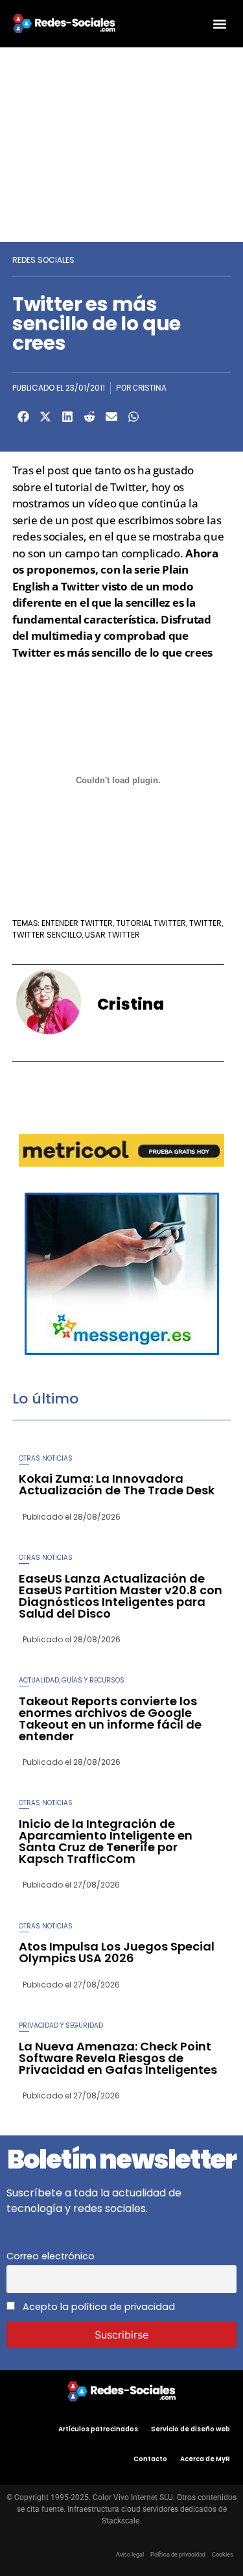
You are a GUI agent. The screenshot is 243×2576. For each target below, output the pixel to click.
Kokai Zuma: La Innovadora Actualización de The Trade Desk (117, 1484)
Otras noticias (46, 1458)
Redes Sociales (43, 260)
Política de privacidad (178, 2555)
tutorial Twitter (151, 923)
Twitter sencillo (47, 935)
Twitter (205, 923)
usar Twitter (112, 935)
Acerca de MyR (205, 2459)
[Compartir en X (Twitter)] (45, 417)
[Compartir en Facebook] (23, 417)
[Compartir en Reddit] (89, 417)
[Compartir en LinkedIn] (67, 417)
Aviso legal (130, 2555)
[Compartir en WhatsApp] (133, 417)
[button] (219, 24)
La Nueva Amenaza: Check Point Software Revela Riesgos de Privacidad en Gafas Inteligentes (118, 2058)
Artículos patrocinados (98, 2429)
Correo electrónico (51, 2256)
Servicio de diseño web (191, 2429)
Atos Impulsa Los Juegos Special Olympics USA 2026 (117, 1952)
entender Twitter (77, 923)
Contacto (150, 2459)
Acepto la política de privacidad (98, 2307)
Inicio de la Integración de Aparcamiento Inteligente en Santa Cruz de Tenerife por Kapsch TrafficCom (106, 1841)
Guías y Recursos (93, 1680)
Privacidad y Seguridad (61, 2025)
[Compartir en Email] (111, 417)
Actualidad (39, 1680)
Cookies (223, 2555)
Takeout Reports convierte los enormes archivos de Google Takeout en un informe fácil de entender (110, 1719)
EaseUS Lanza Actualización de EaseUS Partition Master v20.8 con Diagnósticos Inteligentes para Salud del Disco (121, 1596)
